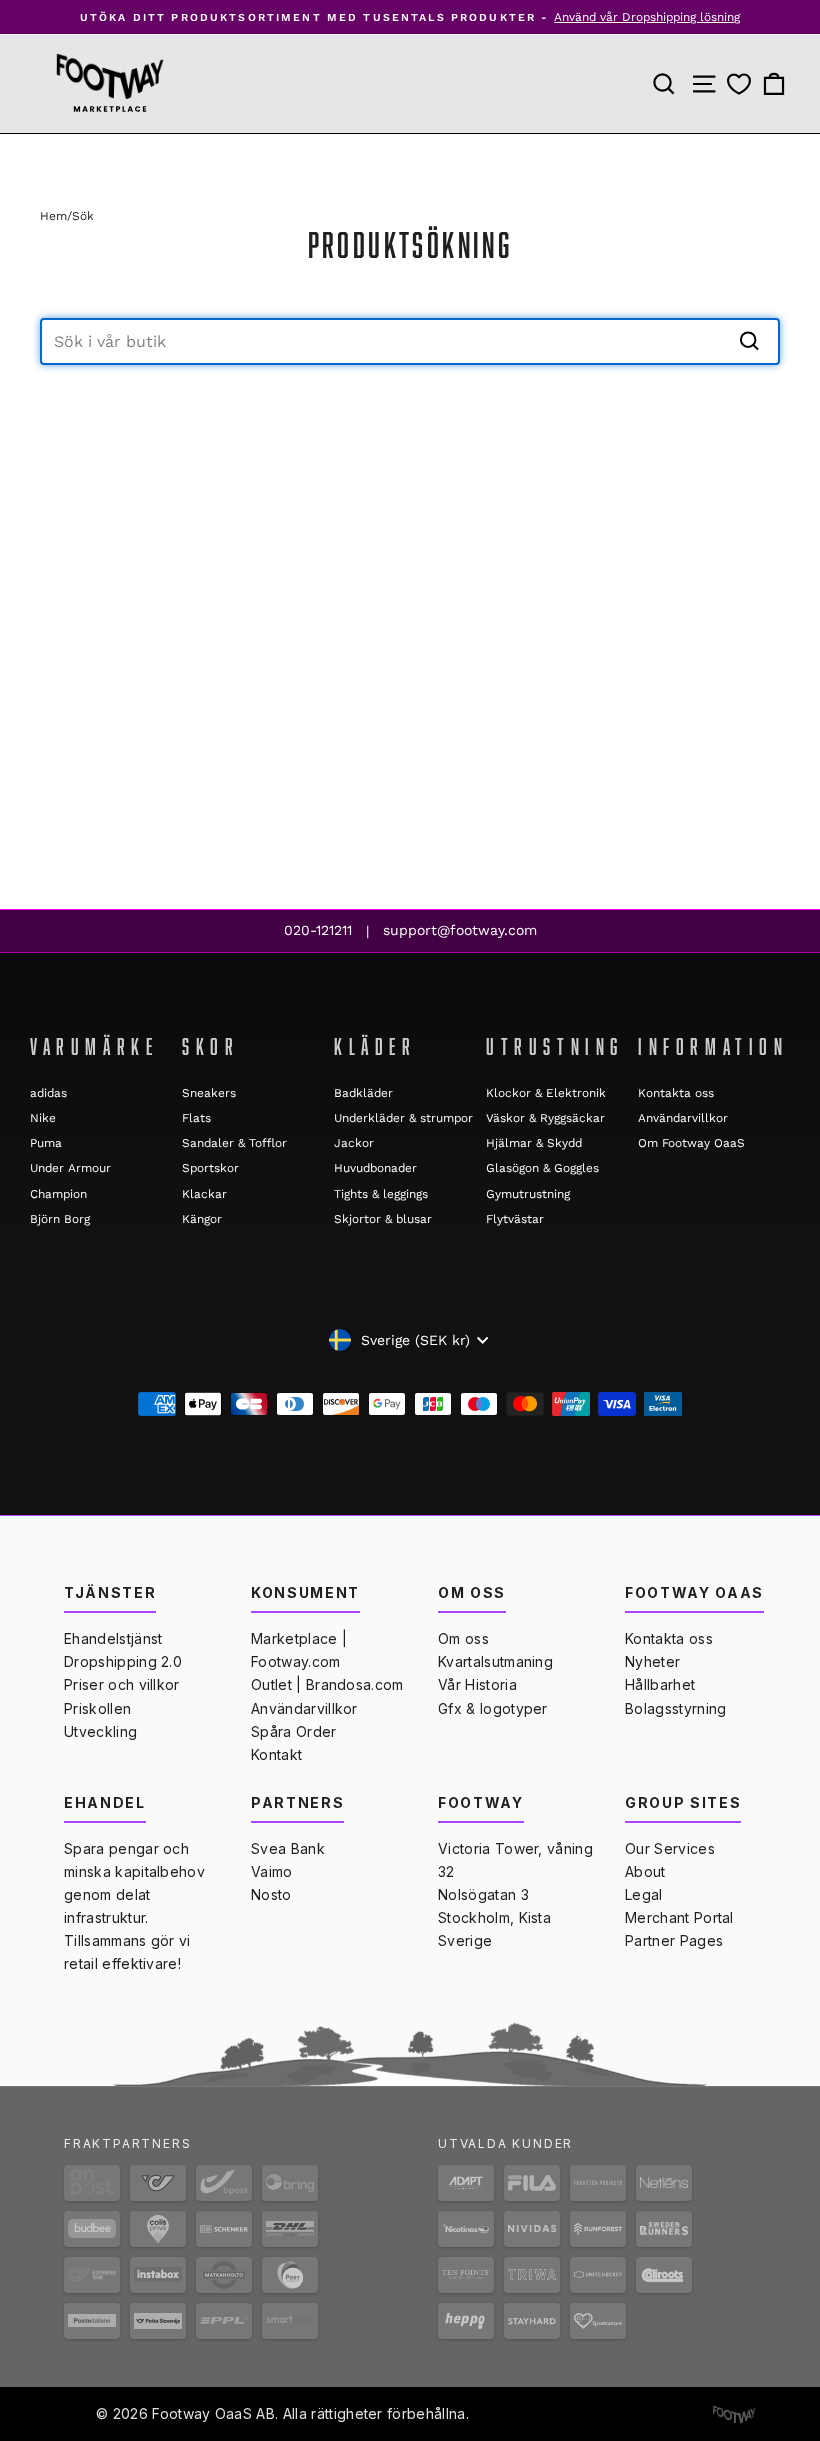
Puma (46, 1143)
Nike (43, 1118)
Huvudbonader (375, 1168)
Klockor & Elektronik (546, 1093)
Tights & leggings (381, 1194)
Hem (53, 216)
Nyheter (652, 1661)
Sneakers (209, 1093)
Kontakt (276, 1754)
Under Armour (70, 1168)
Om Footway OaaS (691, 1143)
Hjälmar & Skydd (534, 1143)
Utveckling (100, 1731)
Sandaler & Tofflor (234, 1143)
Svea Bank (288, 1848)
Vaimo (272, 1871)
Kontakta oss (676, 1093)
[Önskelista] (739, 84)
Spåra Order (294, 1731)
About (645, 1871)
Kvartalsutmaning (495, 1661)
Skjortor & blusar (383, 1219)
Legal (644, 1894)
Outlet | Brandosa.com (327, 1684)
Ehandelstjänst (113, 1638)
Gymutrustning (528, 1194)
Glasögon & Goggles (542, 1168)
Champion (58, 1194)
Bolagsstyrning (675, 1708)
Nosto (271, 1894)
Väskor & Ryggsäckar (545, 1118)
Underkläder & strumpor (403, 1118)
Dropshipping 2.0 (123, 1661)
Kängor (202, 1219)
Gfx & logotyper (493, 1708)
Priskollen (97, 1708)
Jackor (354, 1143)
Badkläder (363, 1093)
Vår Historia (477, 1684)
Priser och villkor (122, 1684)
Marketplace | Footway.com (299, 1650)
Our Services (670, 1848)
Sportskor (210, 1168)
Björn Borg (60, 1219)
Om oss (463, 1638)
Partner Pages (674, 1940)
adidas (48, 1093)
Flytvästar (515, 1219)
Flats (196, 1118)
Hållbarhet (660, 1684)
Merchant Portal (679, 1917)
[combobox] (410, 341)
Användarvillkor (683, 1118)
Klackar (204, 1194)
